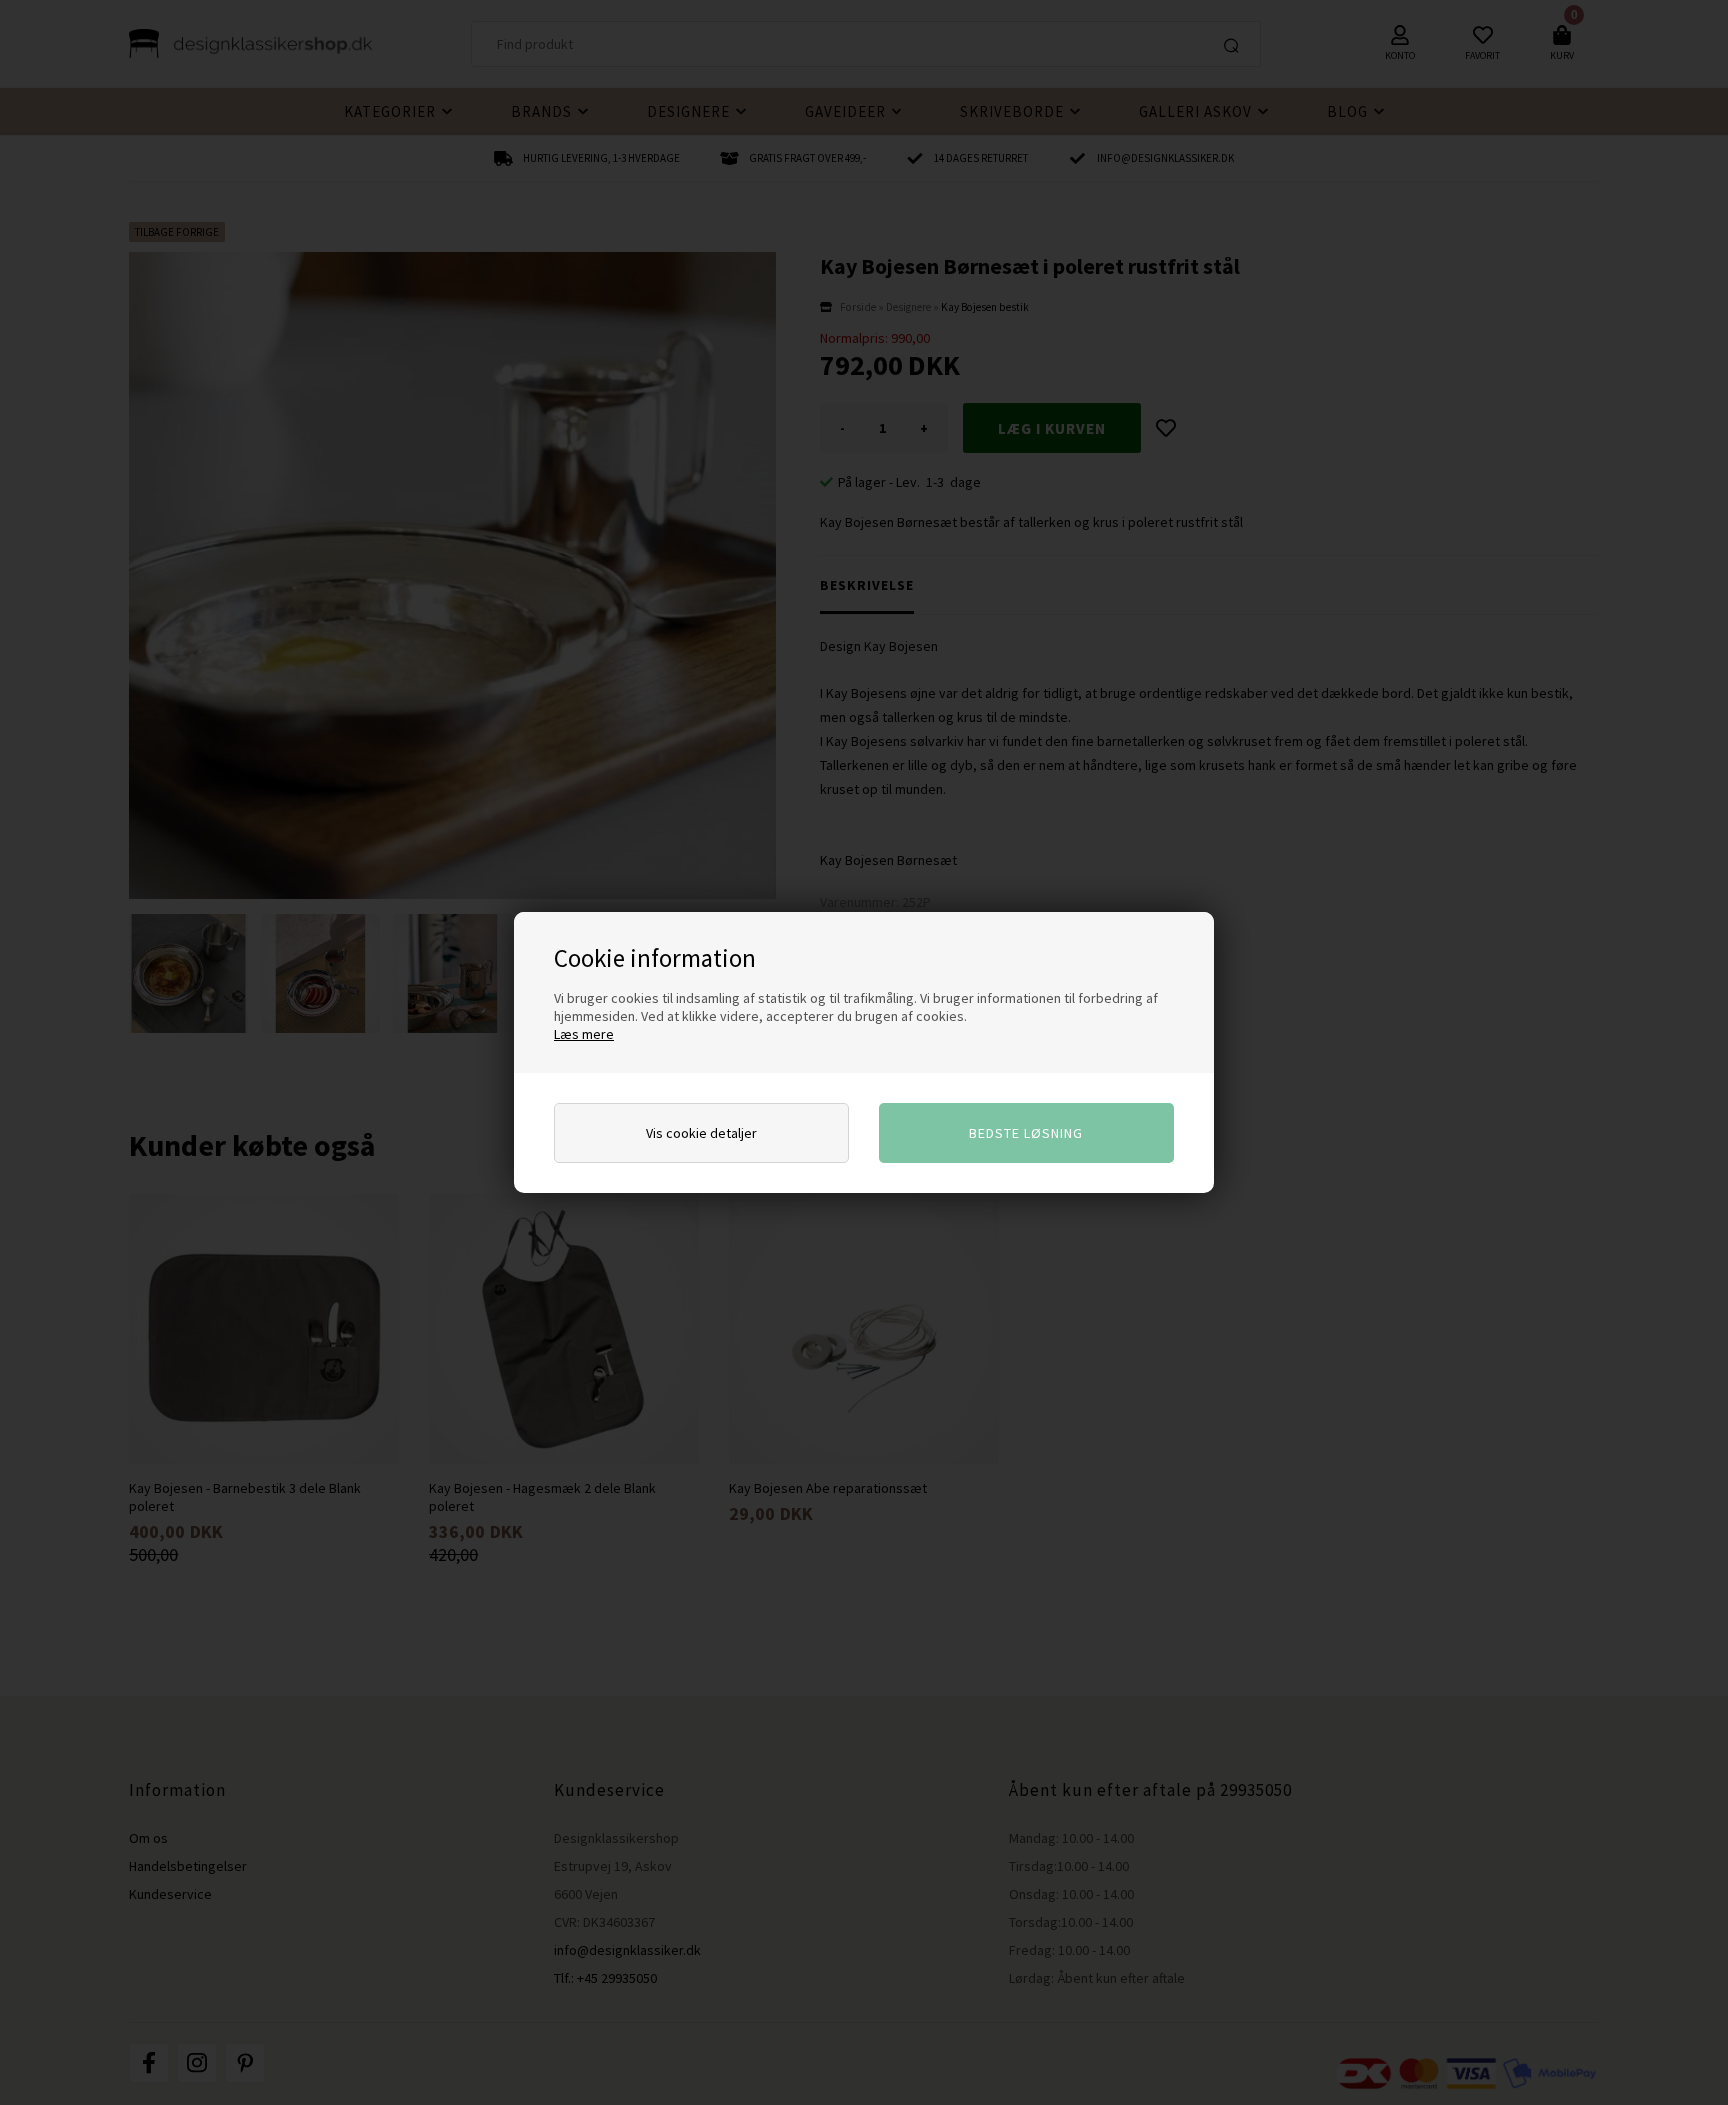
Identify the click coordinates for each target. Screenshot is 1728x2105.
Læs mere (584, 1034)
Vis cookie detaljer (701, 1133)
